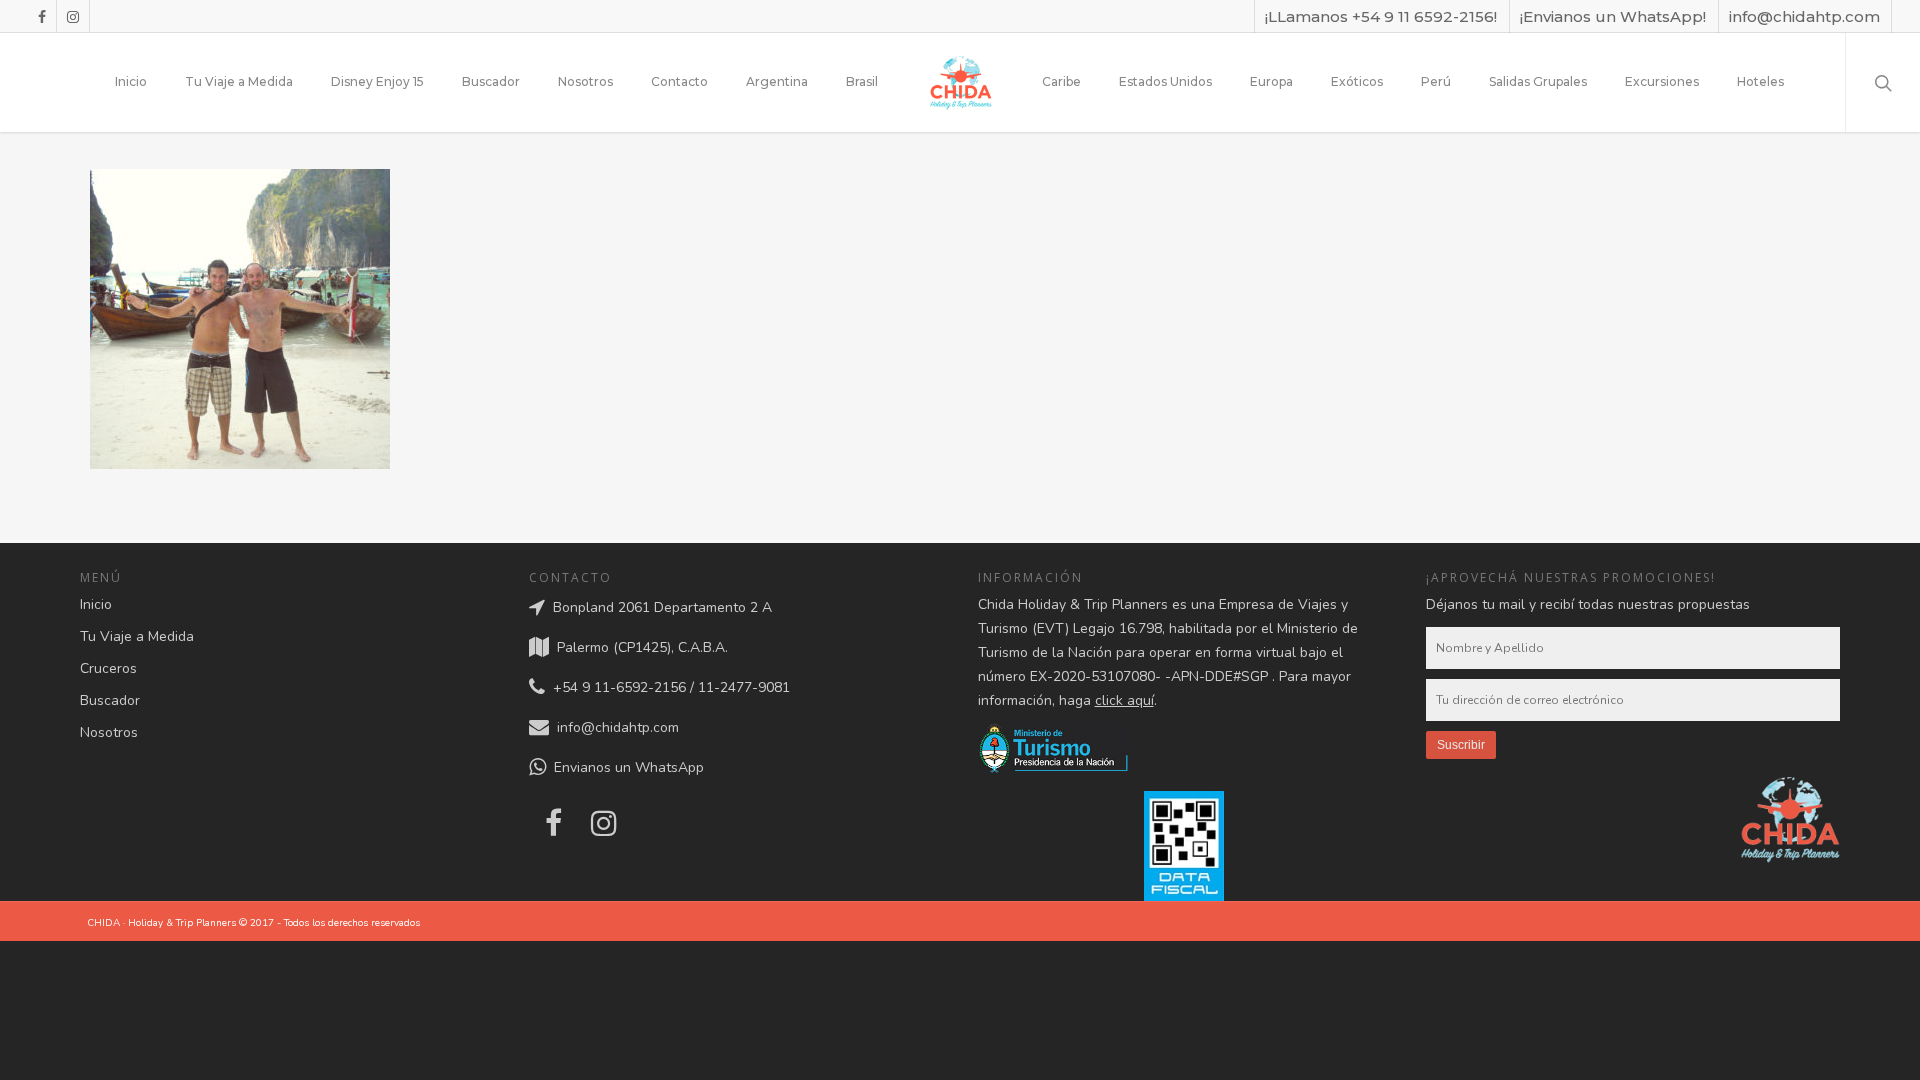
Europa (1271, 81)
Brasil (862, 81)
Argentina (777, 81)
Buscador (491, 81)
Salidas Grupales (1538, 81)
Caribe (1061, 81)
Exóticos (1357, 81)
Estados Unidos (1165, 81)
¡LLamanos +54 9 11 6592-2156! (1381, 16)
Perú (1436, 81)
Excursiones (1662, 81)
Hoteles (1760, 81)
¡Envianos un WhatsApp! (1613, 16)
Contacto (679, 81)
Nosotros (585, 81)
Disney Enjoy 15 (377, 81)
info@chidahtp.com (1804, 16)
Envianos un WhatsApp (625, 767)
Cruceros (108, 668)
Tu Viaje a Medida (239, 81)
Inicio (131, 81)
